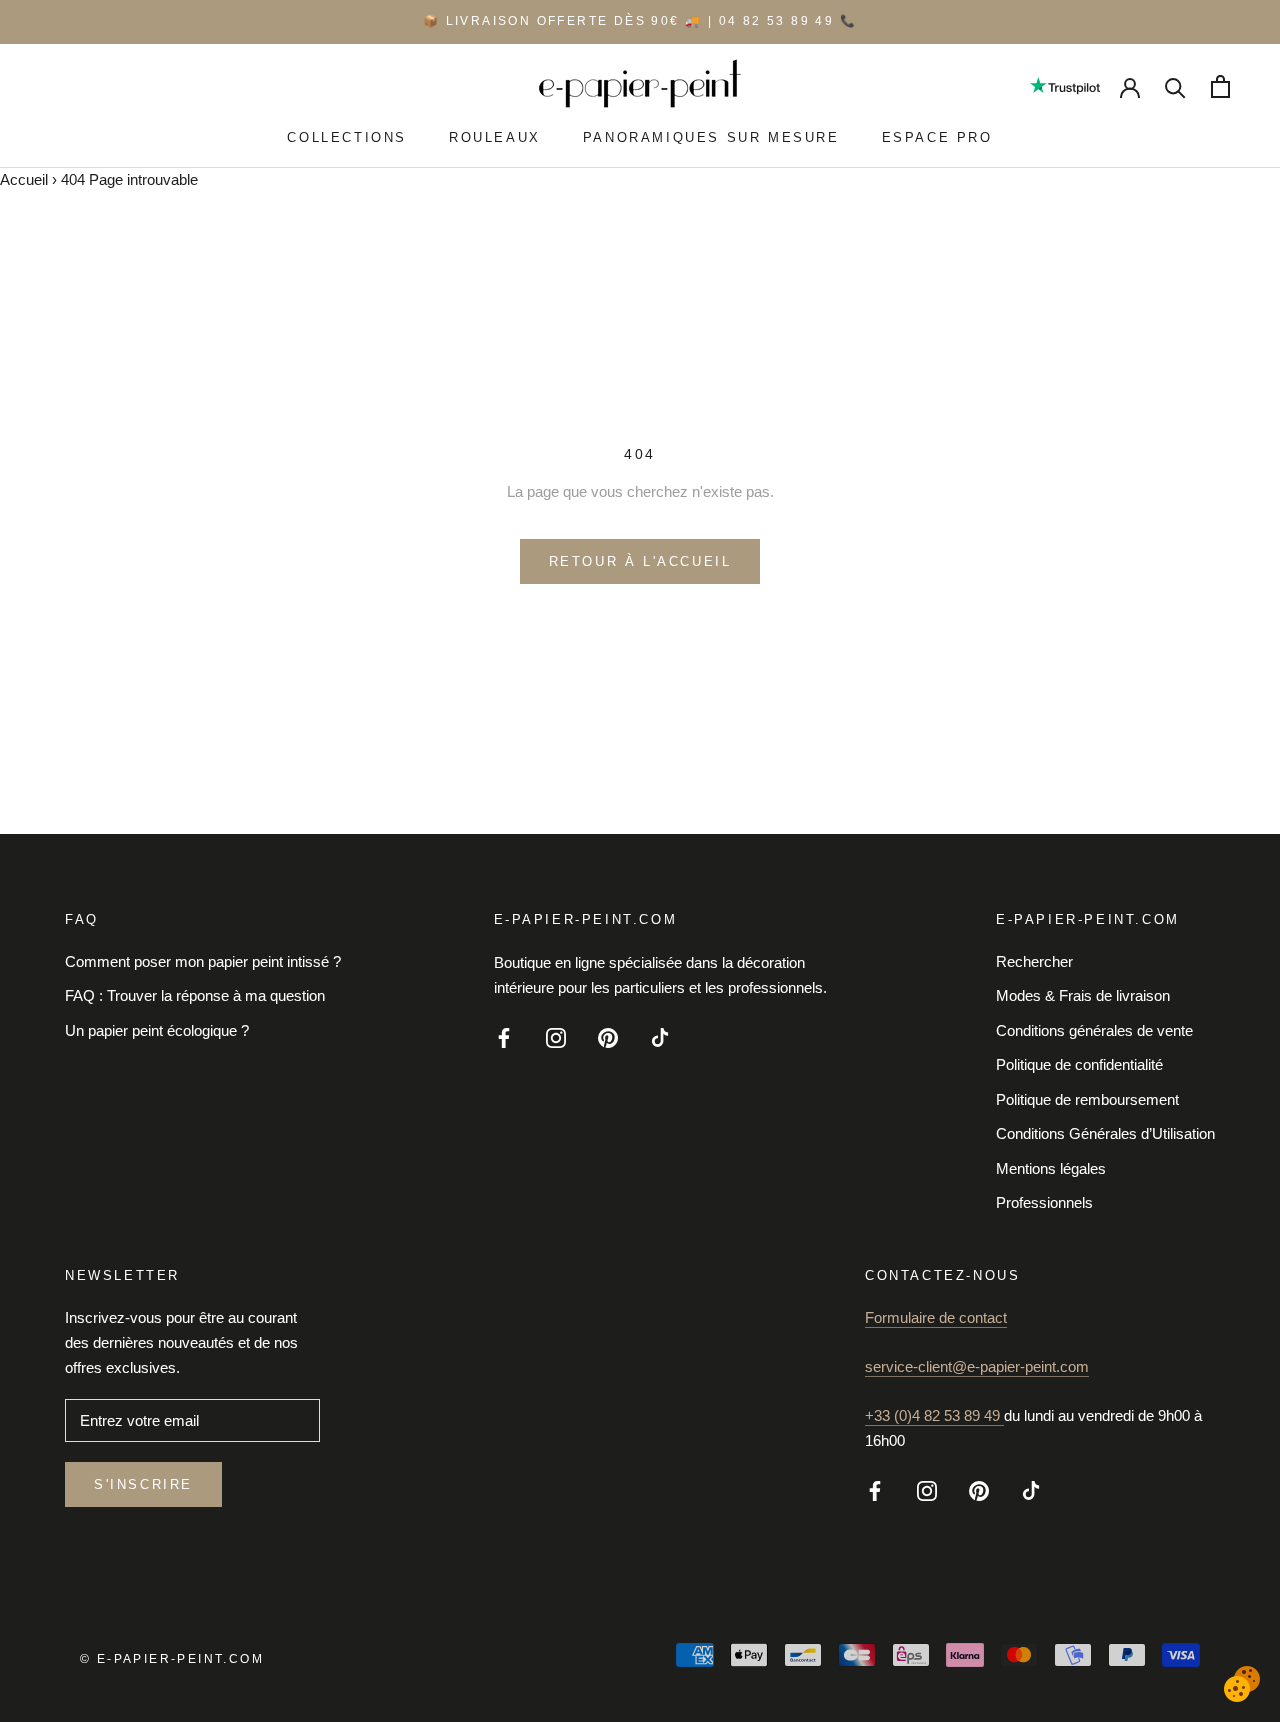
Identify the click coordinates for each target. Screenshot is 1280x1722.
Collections (347, 137)
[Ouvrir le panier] (1220, 86)
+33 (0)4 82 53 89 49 (934, 1415)
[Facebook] (504, 1036)
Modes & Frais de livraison (1083, 995)
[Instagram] (556, 1036)
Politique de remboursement (1087, 1099)
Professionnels (1044, 1202)
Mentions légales (1051, 1168)
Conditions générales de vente (1094, 1030)
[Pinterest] (608, 1036)
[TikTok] (660, 1036)
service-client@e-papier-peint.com (977, 1366)
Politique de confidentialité (1079, 1064)
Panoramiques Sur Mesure (711, 137)
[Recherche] (1175, 86)
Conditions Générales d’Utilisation (1105, 1133)
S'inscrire (143, 1484)
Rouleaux (495, 137)
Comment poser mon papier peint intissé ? (203, 961)
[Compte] (1130, 86)
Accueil (24, 179)
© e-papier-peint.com (172, 1659)
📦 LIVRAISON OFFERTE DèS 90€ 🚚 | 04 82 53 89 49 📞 (640, 21)
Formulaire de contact (936, 1317)
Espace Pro (937, 137)
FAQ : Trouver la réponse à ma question (195, 995)
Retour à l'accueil (640, 561)
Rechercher (1034, 961)
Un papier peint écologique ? (157, 1030)
